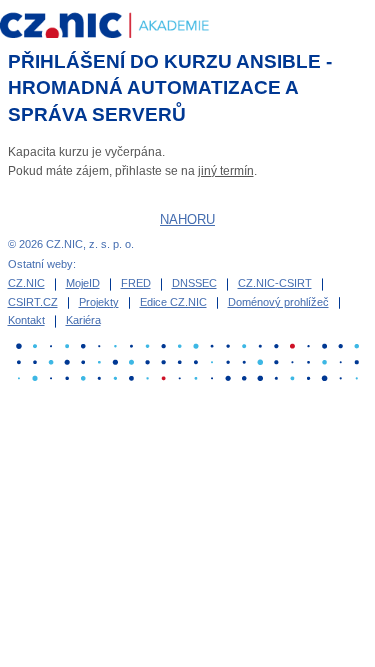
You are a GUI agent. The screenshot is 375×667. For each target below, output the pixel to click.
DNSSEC (194, 283)
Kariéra (83, 320)
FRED (136, 283)
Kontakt (26, 320)
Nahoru (187, 219)
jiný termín (226, 171)
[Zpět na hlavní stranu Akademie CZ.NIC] (118, 27)
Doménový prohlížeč (278, 302)
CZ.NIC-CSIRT (275, 283)
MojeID (83, 283)
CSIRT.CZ (33, 302)
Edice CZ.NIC (173, 302)
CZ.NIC (26, 283)
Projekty (99, 302)
